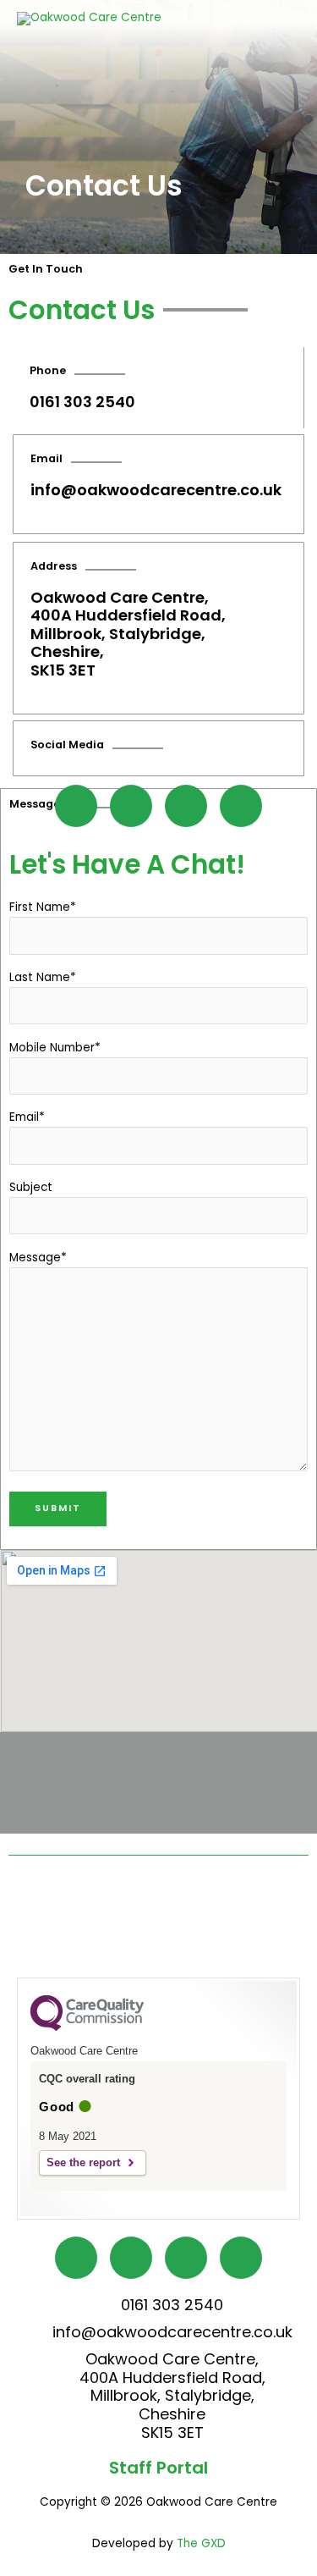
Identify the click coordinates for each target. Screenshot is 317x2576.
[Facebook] (76, 806)
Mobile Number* (55, 1048)
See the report (83, 2162)
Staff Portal (158, 2468)
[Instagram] (186, 806)
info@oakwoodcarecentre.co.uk (156, 490)
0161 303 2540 (82, 402)
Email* (27, 1117)
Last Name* (43, 977)
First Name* (43, 907)
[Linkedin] (241, 806)
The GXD (201, 2543)
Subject (31, 1187)
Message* (38, 1258)
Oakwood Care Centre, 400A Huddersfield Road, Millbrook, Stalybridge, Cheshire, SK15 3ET (128, 634)
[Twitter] (131, 806)
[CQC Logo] (87, 2027)
